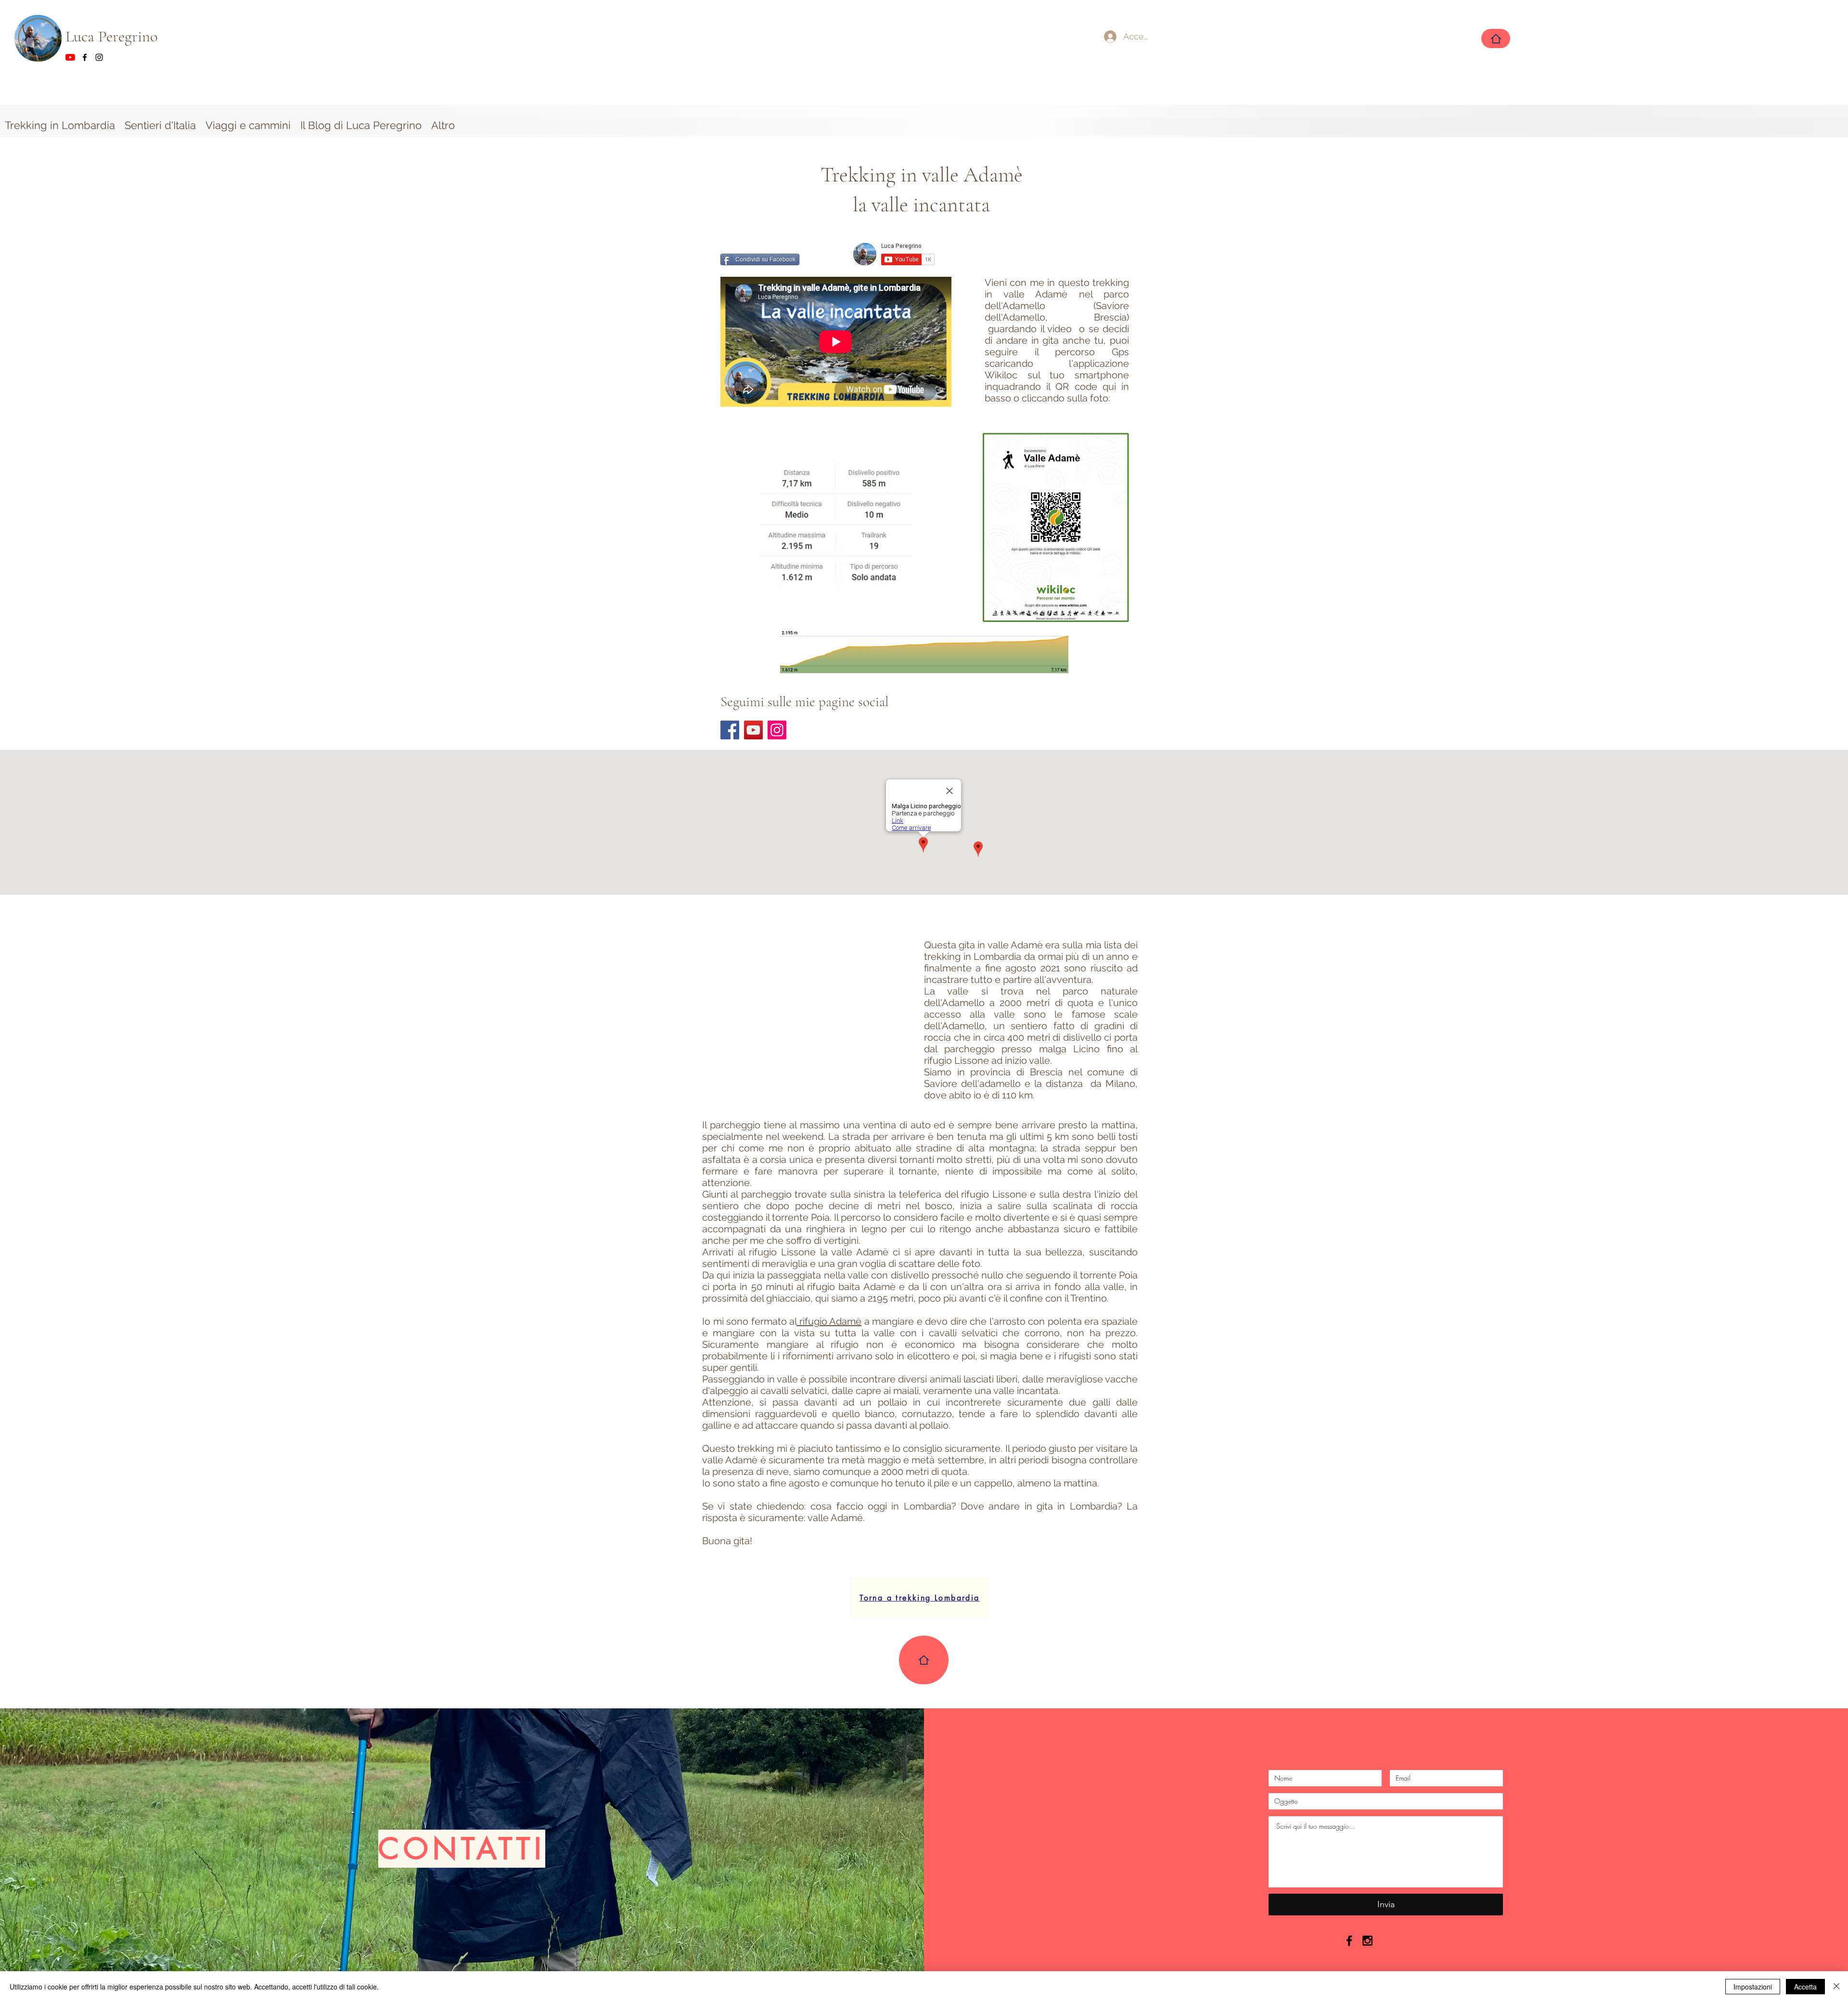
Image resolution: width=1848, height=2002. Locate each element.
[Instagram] (777, 730)
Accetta (1805, 1987)
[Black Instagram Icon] (1367, 1941)
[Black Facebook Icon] (1349, 1941)
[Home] (1496, 39)
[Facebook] (730, 730)
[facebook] (85, 57)
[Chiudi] (1836, 1987)
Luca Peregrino (114, 36)
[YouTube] (753, 730)
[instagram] (99, 57)
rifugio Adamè (829, 1321)
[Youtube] (70, 57)
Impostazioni (1753, 1987)
